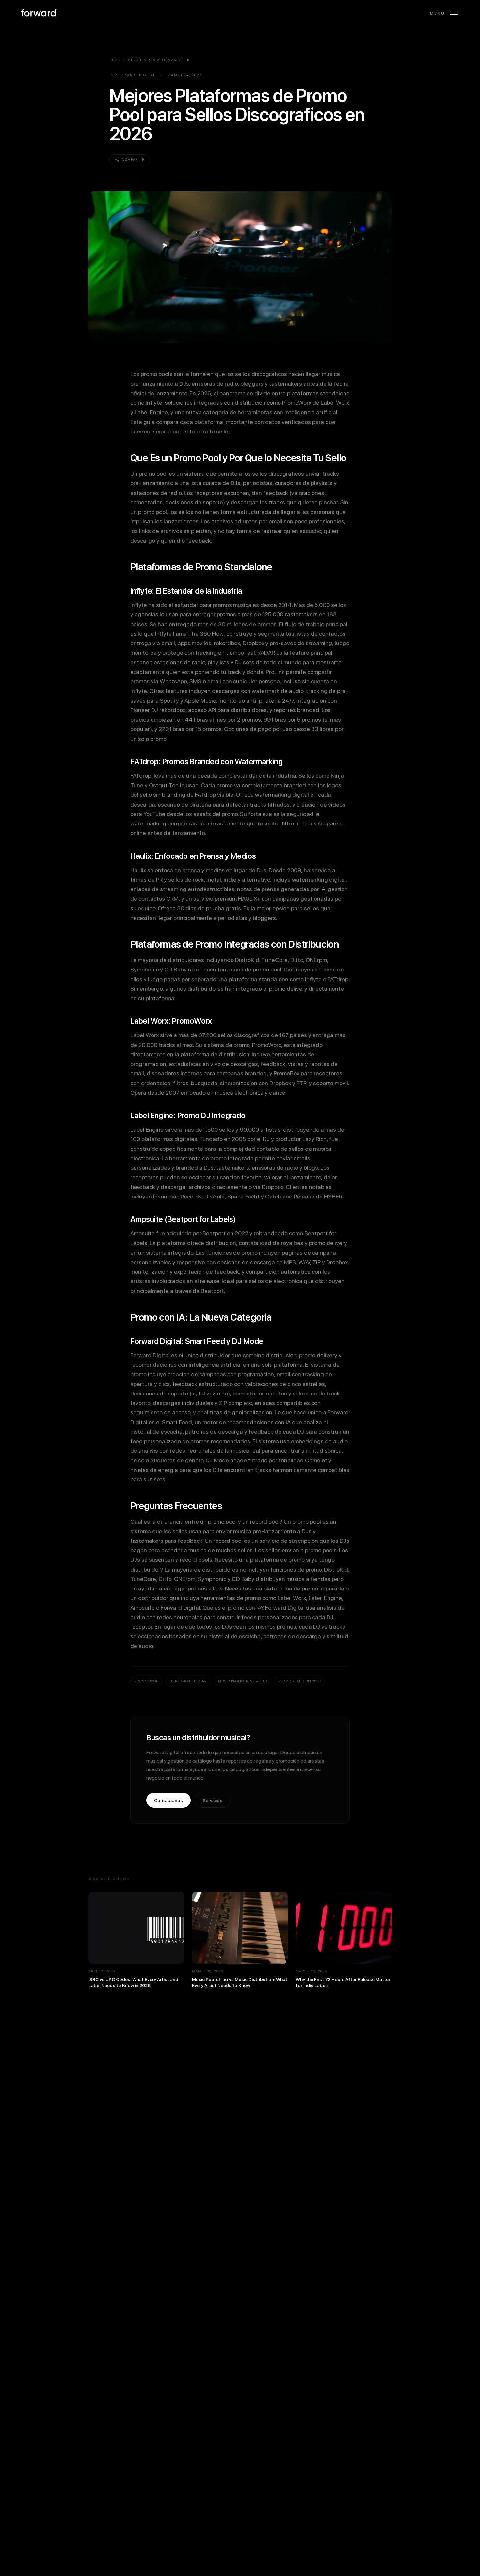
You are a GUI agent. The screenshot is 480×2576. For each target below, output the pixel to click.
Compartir (133, 160)
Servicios (213, 1800)
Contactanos (168, 1800)
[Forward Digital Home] (39, 13)
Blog (115, 60)
